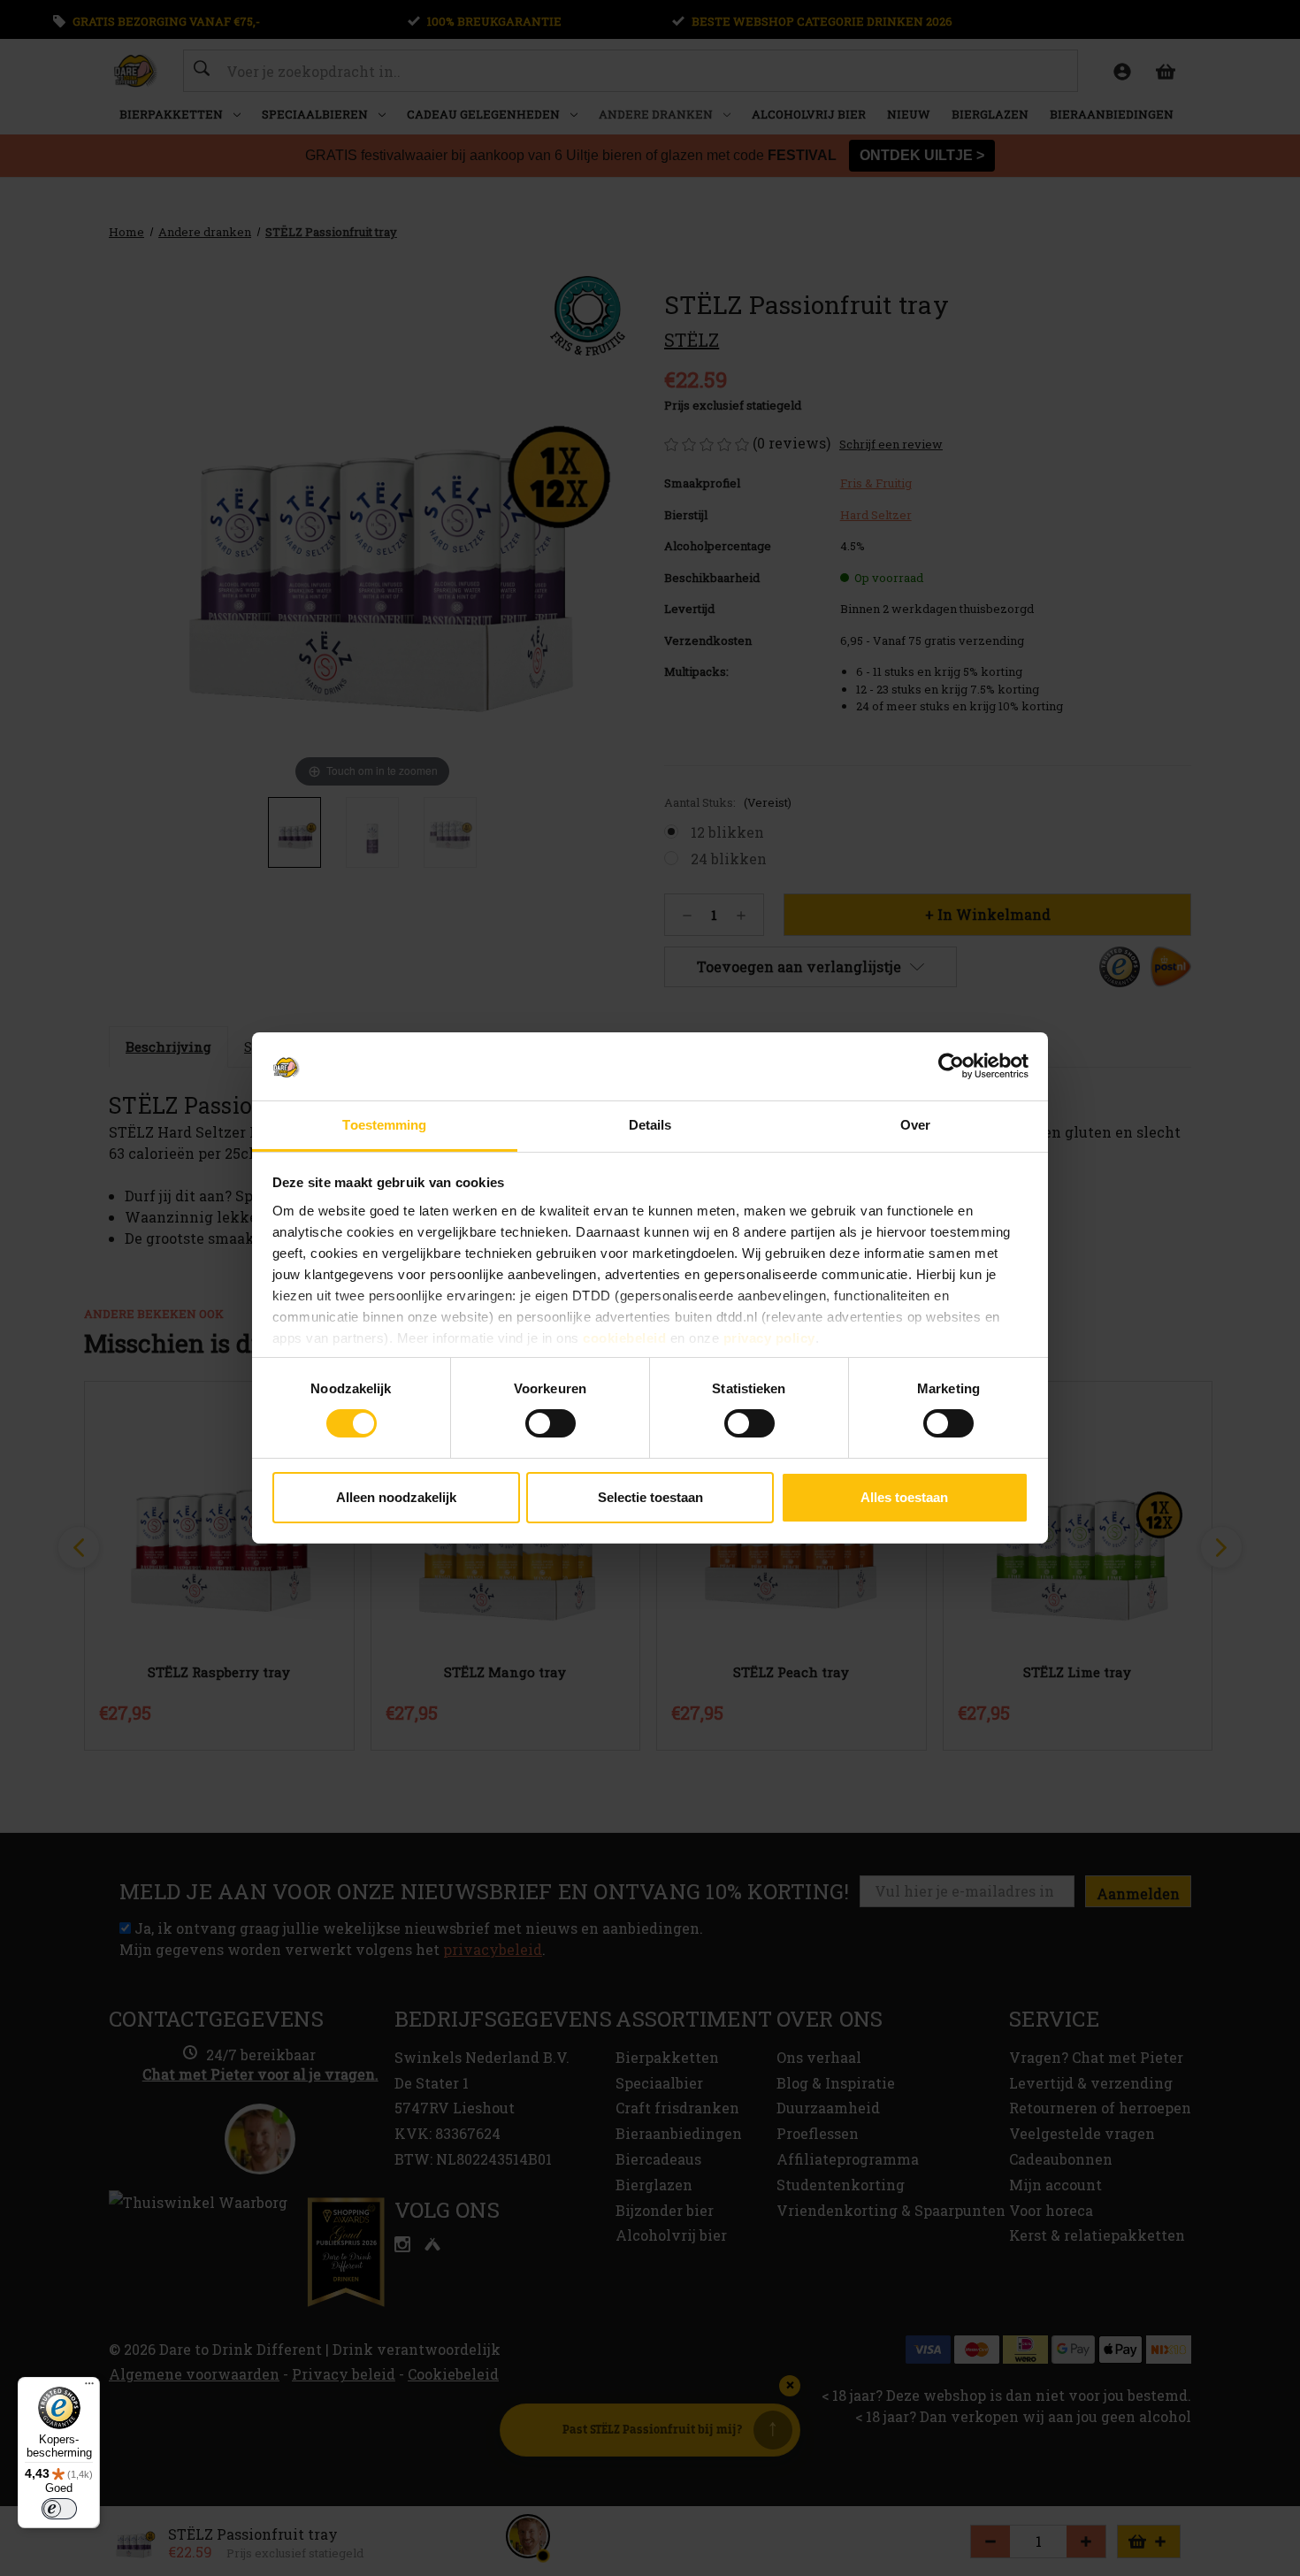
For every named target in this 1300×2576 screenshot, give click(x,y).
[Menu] (89, 2388)
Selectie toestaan (650, 1497)
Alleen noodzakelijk (396, 1497)
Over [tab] (915, 1125)
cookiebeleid (624, 1338)
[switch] (551, 1423)
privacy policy (769, 1338)
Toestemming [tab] (384, 1125)
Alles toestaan (904, 1497)
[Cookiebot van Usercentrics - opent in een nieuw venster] (951, 1066)
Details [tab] (650, 1125)
